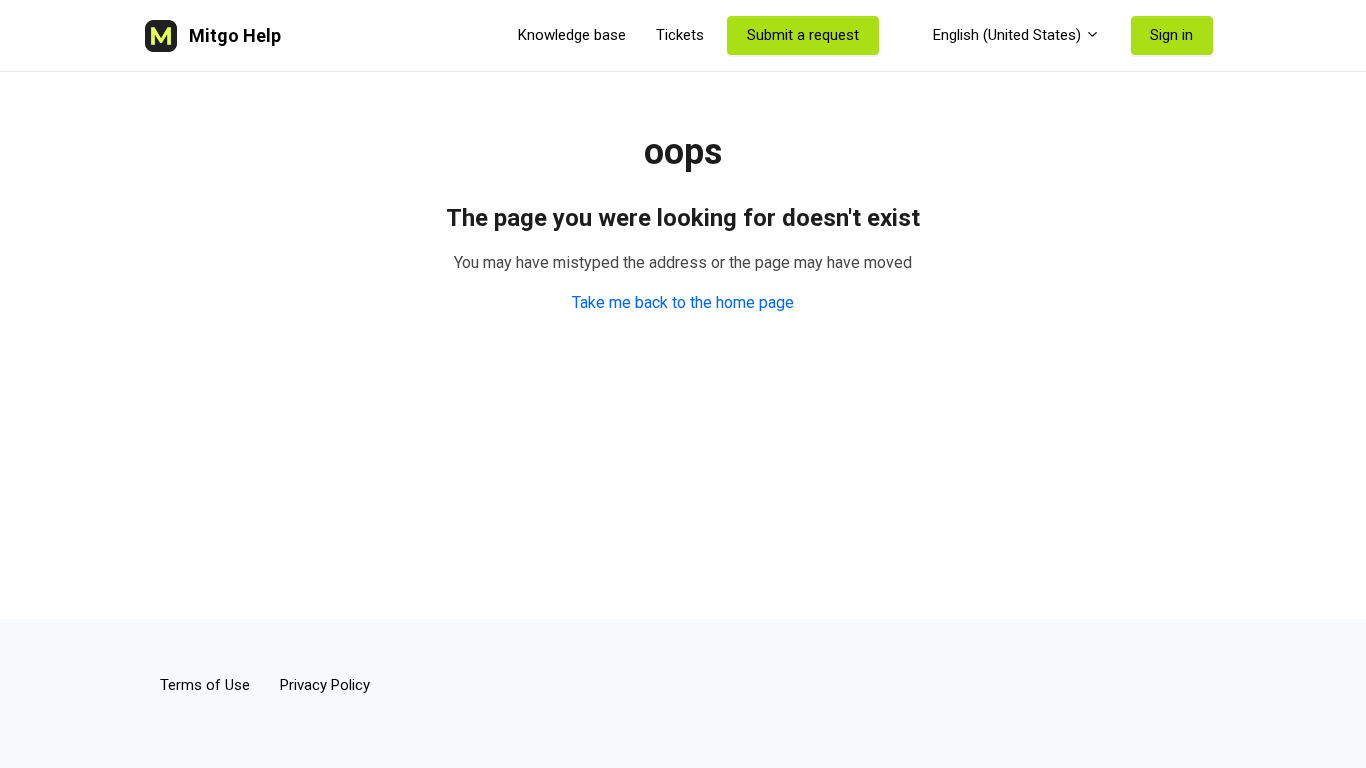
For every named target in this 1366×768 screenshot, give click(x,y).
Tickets (680, 35)
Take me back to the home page (683, 302)
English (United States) (1007, 35)
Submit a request (803, 35)
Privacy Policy (325, 685)
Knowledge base (572, 35)
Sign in (1171, 35)
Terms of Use (205, 685)
